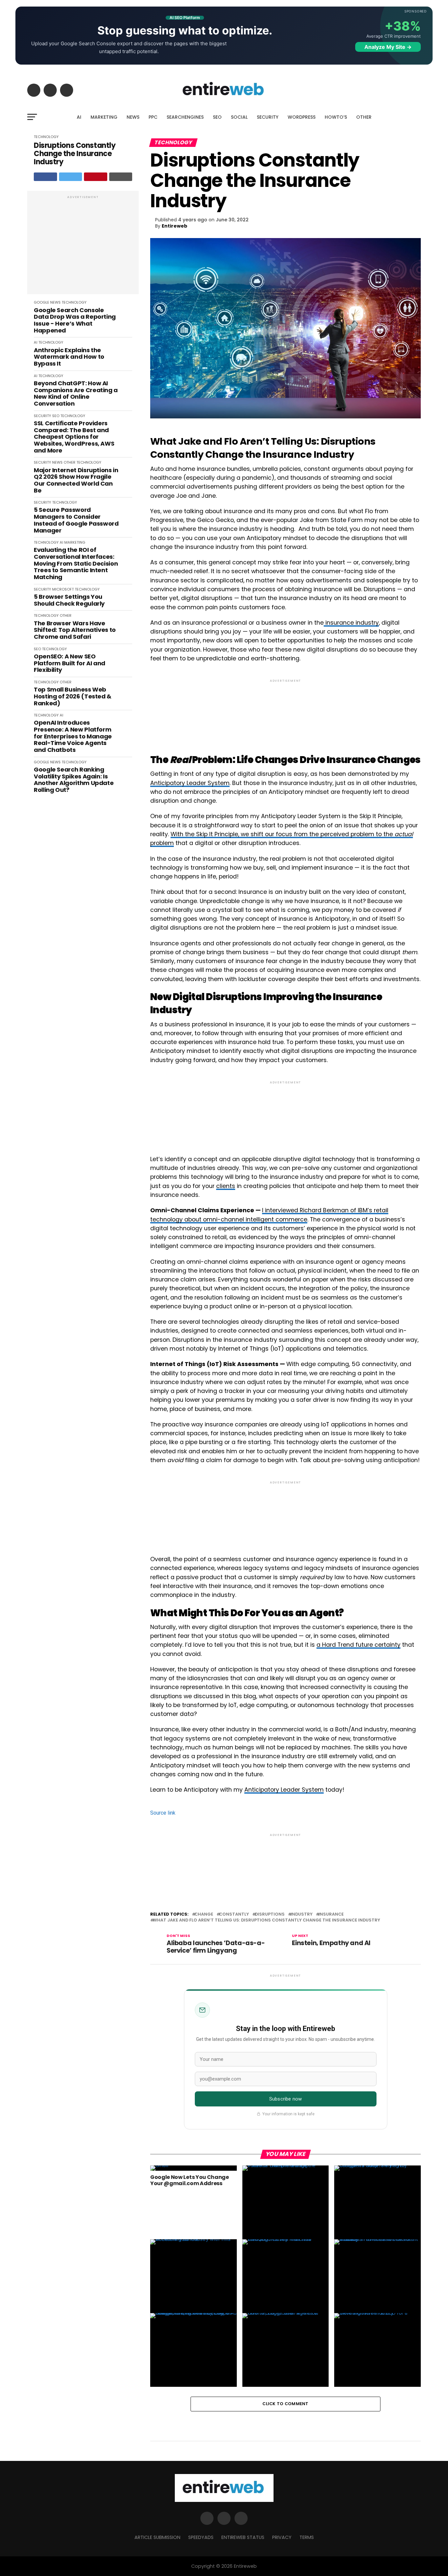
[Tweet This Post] (71, 177)
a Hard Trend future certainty (358, 1645)
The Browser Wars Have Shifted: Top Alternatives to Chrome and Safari (75, 630)
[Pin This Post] (96, 177)
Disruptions (270, 1914)
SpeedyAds (201, 2537)
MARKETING (104, 117)
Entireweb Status (243, 2537)
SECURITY (268, 117)
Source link (163, 1813)
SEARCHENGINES (185, 117)
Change (204, 1914)
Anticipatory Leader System (190, 783)
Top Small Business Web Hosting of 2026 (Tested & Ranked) (73, 696)
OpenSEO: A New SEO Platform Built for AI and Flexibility (70, 663)
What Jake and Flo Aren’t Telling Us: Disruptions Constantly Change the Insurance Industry (266, 1920)
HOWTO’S (336, 117)
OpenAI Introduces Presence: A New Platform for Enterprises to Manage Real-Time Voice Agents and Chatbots (73, 736)
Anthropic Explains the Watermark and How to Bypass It (69, 357)
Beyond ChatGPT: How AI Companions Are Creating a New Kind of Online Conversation (76, 394)
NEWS (133, 117)
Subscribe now (285, 2099)
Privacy (282, 2537)
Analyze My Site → (388, 47)
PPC (153, 117)
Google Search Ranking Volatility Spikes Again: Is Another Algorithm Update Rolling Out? (74, 780)
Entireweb (174, 226)
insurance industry (351, 623)
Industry (302, 1914)
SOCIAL (239, 117)
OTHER (364, 117)
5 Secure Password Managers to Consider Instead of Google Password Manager (76, 520)
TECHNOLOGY (46, 137)
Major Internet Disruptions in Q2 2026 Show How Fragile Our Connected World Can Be (76, 481)
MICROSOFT (63, 589)
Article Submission (157, 2537)
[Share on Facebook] (45, 177)
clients (226, 1186)
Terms (307, 2537)
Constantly (234, 1914)
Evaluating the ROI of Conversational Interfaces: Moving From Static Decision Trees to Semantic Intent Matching (76, 563)
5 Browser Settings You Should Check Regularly (69, 600)
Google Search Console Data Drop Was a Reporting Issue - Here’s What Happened (75, 321)
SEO (217, 117)
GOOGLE (41, 302)
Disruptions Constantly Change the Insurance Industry (75, 154)
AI (79, 117)
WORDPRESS (302, 117)
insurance (331, 1914)
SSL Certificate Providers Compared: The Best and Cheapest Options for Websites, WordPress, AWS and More (74, 437)
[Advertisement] (83, 246)
